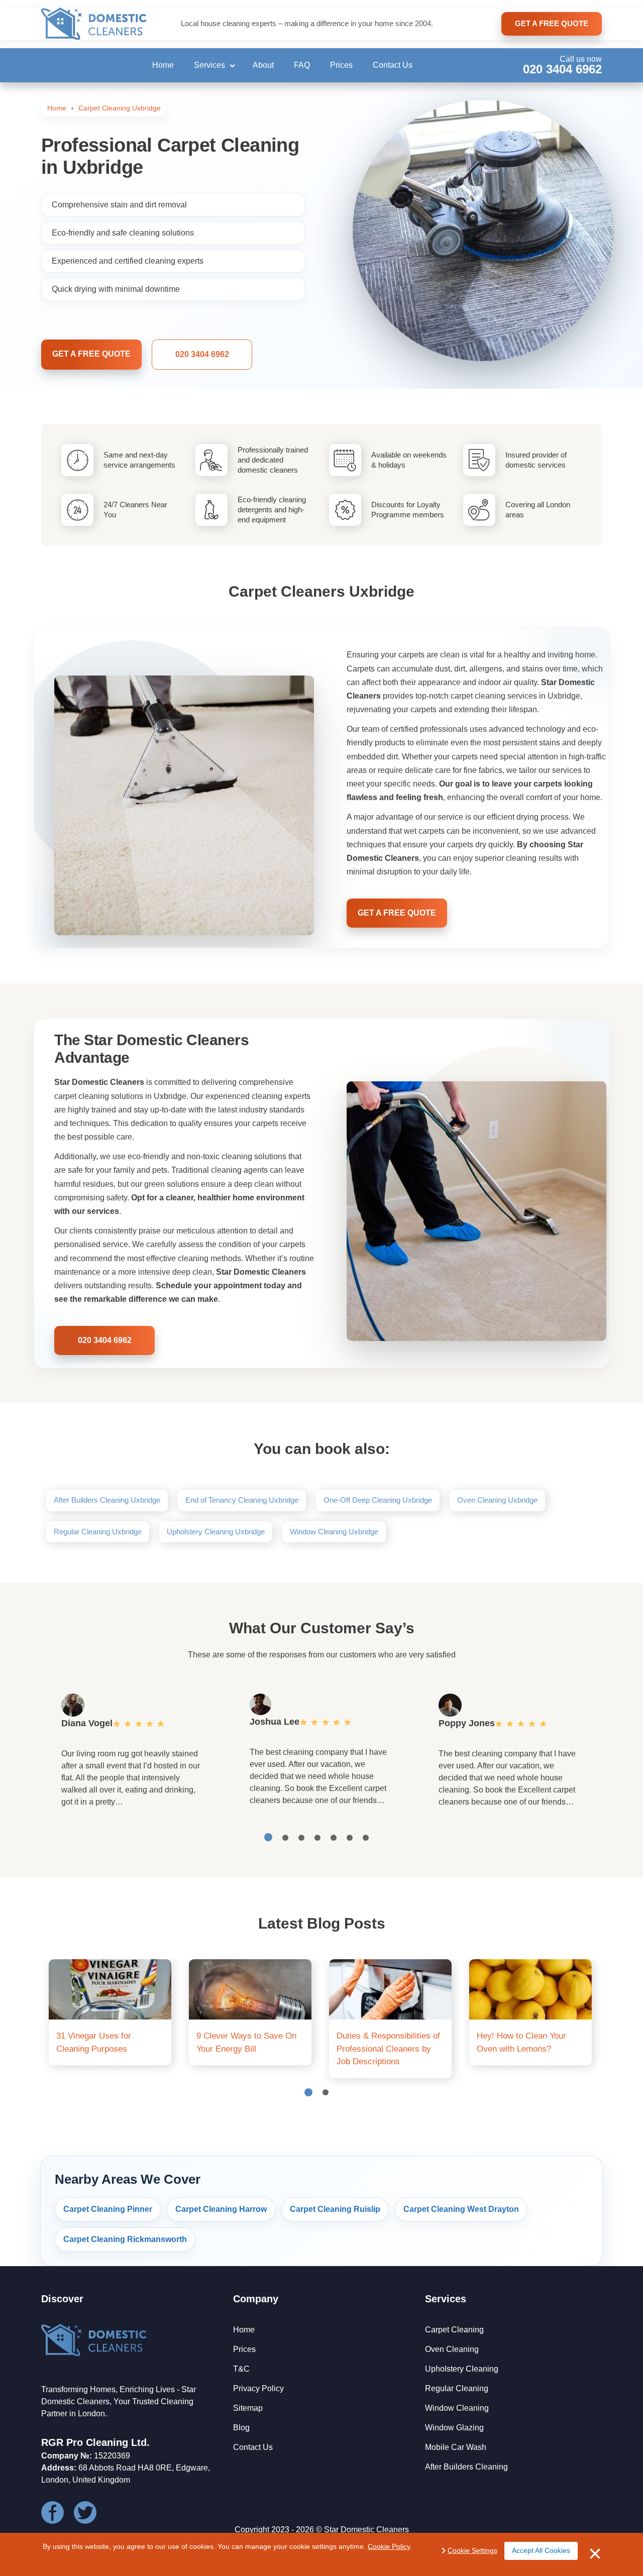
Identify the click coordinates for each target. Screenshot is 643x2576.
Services (209, 65)
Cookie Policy (389, 2546)
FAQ (302, 65)
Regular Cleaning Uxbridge (98, 1532)
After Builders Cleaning (466, 2467)
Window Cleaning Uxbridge (334, 1532)
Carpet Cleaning (454, 2330)
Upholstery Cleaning (462, 2369)
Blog (241, 2428)
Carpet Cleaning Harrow (221, 2209)
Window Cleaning (457, 2408)
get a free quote (552, 23)
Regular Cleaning (457, 2388)
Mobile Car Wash (456, 2447)
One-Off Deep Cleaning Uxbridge (378, 1500)
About (263, 65)
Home (163, 65)
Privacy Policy (258, 2388)
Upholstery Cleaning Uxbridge (216, 1532)
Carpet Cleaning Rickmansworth (125, 2239)
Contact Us (393, 65)
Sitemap (248, 2408)
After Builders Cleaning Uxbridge (107, 1500)
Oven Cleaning (452, 2349)
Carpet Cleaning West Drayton (461, 2209)
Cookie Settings (472, 2550)
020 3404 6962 (562, 69)
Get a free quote (91, 354)
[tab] (268, 1837)
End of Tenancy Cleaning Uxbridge (242, 1500)
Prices (341, 65)
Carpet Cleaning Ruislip (335, 2209)
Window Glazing (454, 2428)
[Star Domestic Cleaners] (94, 24)
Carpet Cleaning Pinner (108, 2209)
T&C (241, 2369)
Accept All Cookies (541, 2550)
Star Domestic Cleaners (366, 2530)
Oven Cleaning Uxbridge (497, 1500)
